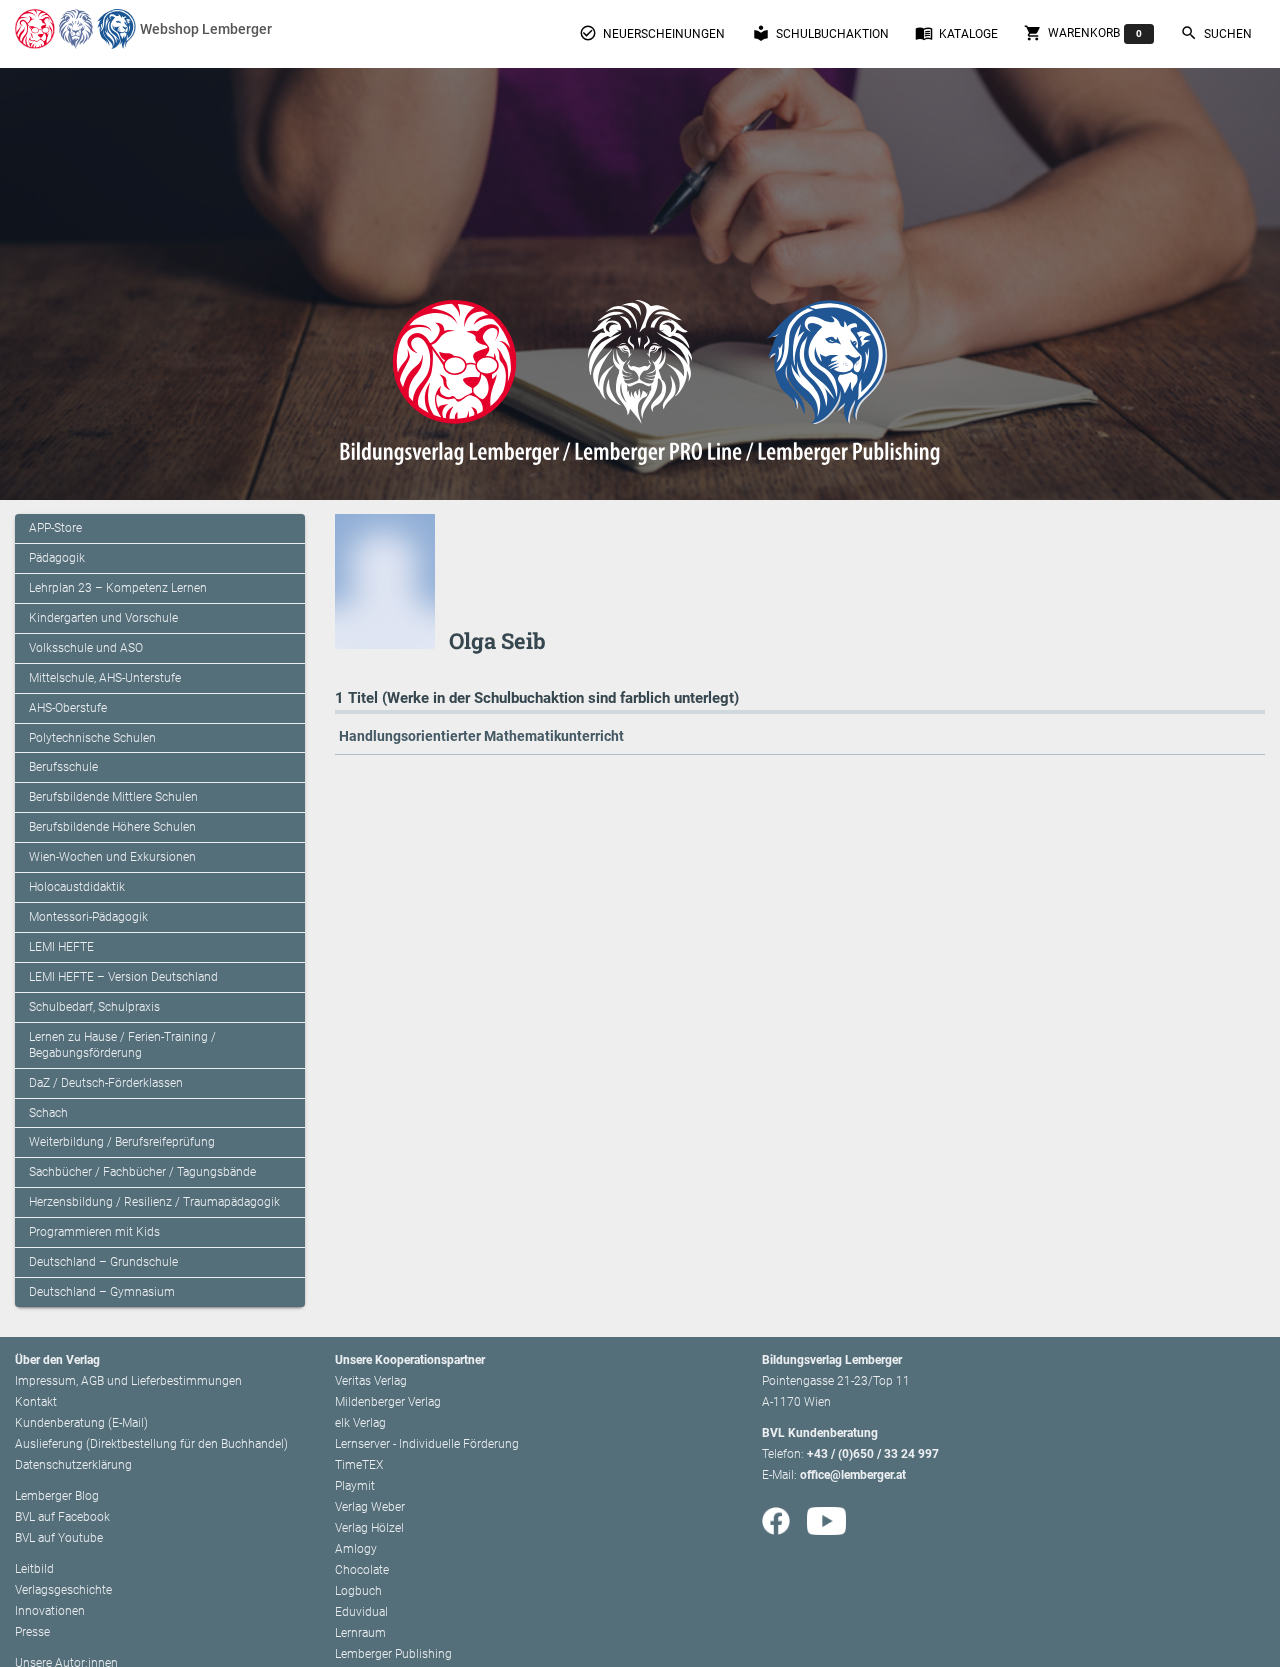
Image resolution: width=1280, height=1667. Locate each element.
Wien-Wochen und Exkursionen (112, 857)
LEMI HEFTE (61, 947)
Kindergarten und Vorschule (103, 618)
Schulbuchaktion (820, 33)
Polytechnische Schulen (92, 738)
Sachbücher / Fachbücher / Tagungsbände (142, 1172)
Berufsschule (63, 767)
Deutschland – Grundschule (103, 1262)
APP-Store (55, 528)
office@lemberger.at (853, 1475)
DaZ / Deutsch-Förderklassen (106, 1083)
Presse (32, 1632)
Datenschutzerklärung (73, 1465)
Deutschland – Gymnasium (102, 1292)
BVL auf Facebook (62, 1517)
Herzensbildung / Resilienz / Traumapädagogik (154, 1202)
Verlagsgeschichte (63, 1590)
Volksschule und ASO (86, 648)
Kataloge (956, 33)
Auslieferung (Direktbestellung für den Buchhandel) (151, 1444)
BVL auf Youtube (59, 1538)
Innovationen (50, 1611)
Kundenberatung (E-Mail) (81, 1423)
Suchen (1216, 33)
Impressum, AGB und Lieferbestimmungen (128, 1381)
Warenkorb (1083, 33)
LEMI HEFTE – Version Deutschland (123, 977)
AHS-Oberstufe (68, 708)
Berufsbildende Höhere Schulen (112, 827)
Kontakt (36, 1402)
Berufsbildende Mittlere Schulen (113, 797)
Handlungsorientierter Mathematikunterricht (481, 736)
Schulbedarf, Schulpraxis (94, 1007)
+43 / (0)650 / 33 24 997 (873, 1454)
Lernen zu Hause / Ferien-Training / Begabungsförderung (122, 1045)
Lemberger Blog (57, 1496)
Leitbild (34, 1569)
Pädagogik (57, 558)
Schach (48, 1113)
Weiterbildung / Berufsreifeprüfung (122, 1142)
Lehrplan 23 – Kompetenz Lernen (118, 588)
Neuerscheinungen (652, 33)
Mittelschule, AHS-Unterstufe (105, 678)
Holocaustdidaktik (77, 887)
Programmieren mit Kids (94, 1232)
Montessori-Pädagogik (88, 917)
